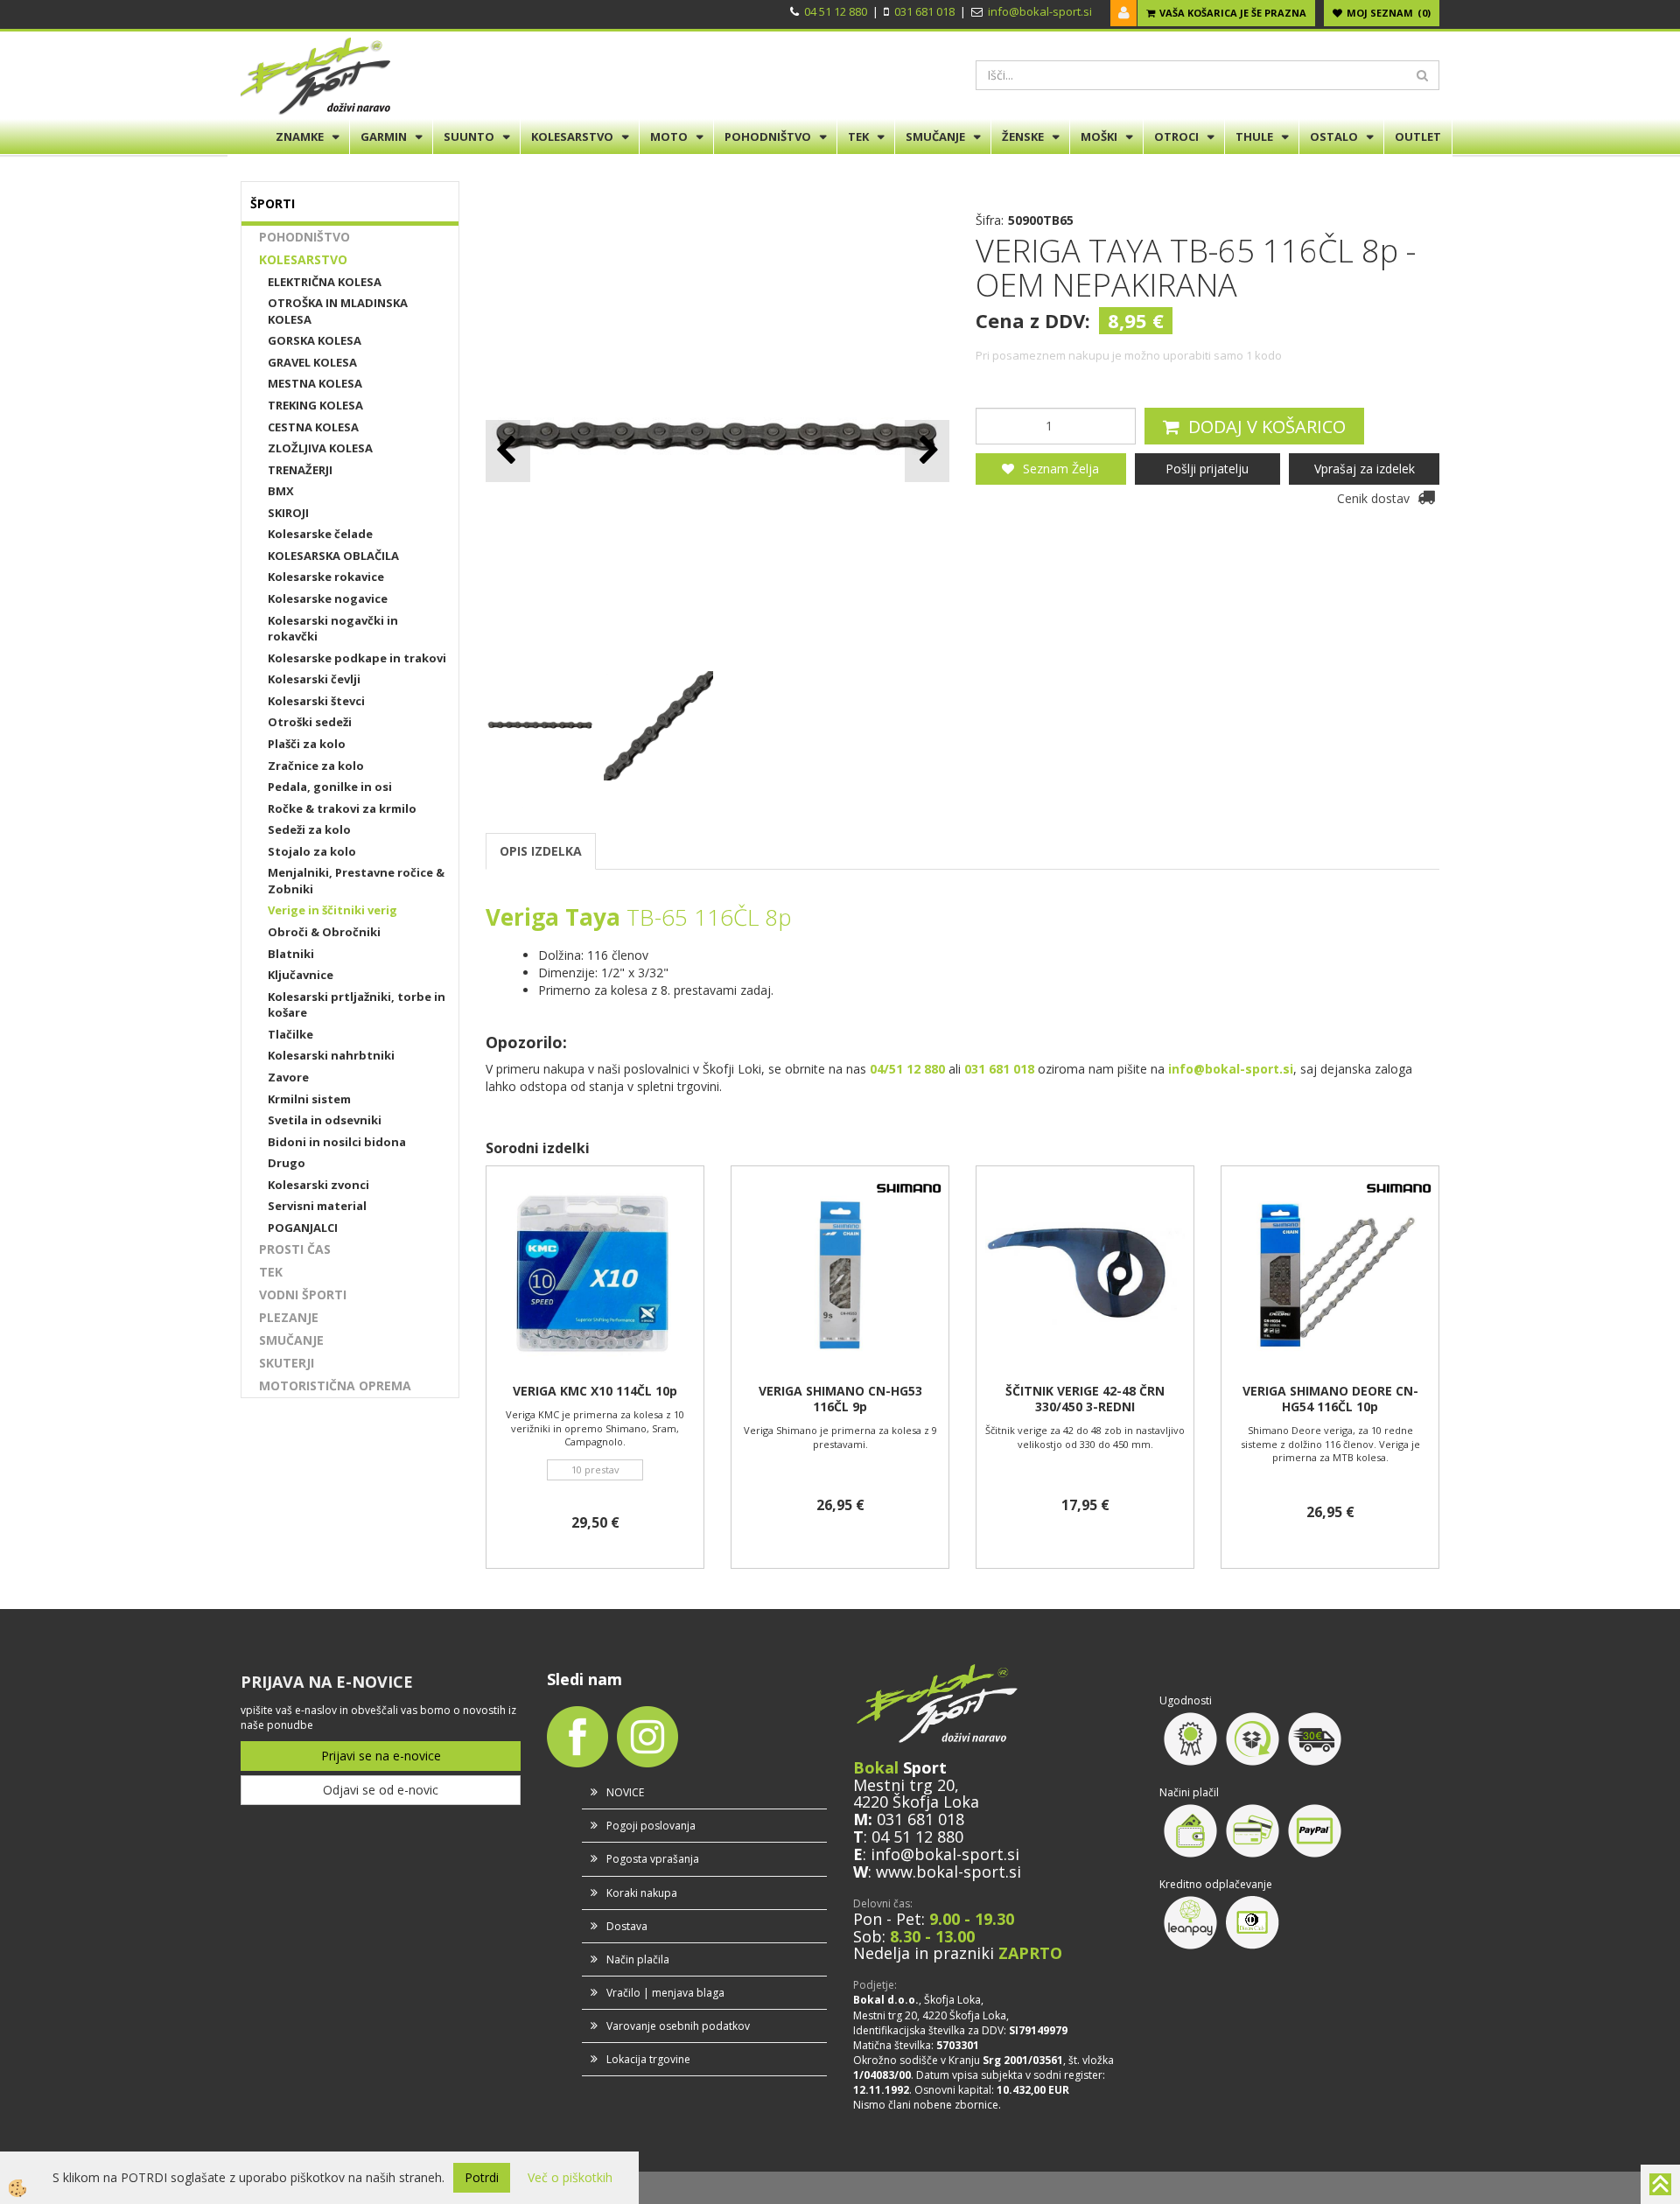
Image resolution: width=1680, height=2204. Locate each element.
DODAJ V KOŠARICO (1267, 427)
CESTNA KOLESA (313, 427)
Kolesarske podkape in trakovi (357, 658)
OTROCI (1176, 136)
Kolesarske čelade (320, 534)
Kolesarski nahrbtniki (331, 1055)
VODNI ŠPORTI (303, 1294)
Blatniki (291, 954)
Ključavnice (301, 975)
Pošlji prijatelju (1207, 469)
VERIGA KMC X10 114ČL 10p (595, 1391)
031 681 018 (924, 11)
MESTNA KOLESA (315, 383)
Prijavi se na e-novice (381, 1756)
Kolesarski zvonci (318, 1185)
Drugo (287, 1163)
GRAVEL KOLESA (312, 362)
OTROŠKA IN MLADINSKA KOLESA (338, 311)
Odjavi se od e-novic (381, 1790)
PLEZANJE (289, 1317)
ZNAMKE (300, 136)
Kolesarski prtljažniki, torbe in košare (357, 1005)
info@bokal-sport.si (1040, 11)
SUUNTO (469, 136)
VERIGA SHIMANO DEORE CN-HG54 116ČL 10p (1330, 1399)
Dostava (627, 1926)
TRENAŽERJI (300, 470)
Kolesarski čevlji (314, 679)
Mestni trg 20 (904, 1785)
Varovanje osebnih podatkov (678, 2026)
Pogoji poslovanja (651, 1826)
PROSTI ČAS (295, 1249)
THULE (1254, 136)
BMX (281, 491)
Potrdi (482, 2177)
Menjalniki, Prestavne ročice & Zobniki (356, 881)
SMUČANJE (935, 136)
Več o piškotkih (570, 2177)
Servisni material (317, 1206)
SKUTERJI (287, 1363)
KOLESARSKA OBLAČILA (333, 556)
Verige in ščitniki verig (332, 910)
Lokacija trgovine (648, 2059)
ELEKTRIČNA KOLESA (325, 282)
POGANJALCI (303, 1228)
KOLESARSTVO (572, 136)
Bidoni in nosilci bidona (337, 1142)
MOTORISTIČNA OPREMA (335, 1385)
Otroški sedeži (310, 722)
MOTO (669, 136)
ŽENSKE (1023, 136)
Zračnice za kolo (316, 766)
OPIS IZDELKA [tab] (541, 851)
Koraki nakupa (642, 1893)
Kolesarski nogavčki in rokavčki (333, 629)
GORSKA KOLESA (315, 340)
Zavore (288, 1077)
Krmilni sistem (309, 1099)
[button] (927, 451)
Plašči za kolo (307, 744)
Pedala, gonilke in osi (330, 787)
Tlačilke (290, 1034)
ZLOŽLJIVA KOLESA (320, 448)
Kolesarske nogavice (328, 598)
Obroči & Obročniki (324, 932)
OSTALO (1334, 136)
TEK (858, 136)
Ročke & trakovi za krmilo (342, 808)
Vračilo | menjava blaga (665, 1993)
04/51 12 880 (907, 1069)
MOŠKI (1099, 136)
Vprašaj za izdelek (1365, 469)
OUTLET (1418, 136)
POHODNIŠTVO (768, 136)
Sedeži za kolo (309, 829)
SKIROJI (288, 513)
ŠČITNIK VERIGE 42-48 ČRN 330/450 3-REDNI (1085, 1399)
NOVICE (625, 1792)
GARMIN (384, 136)
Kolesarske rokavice (326, 577)
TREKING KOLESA (315, 405)
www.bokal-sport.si (948, 1872)
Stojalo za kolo (312, 851)
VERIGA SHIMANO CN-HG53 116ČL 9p (840, 1399)
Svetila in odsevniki (325, 1120)
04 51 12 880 (836, 11)
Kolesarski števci (316, 701)
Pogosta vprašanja (653, 1859)
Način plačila (638, 1959)
